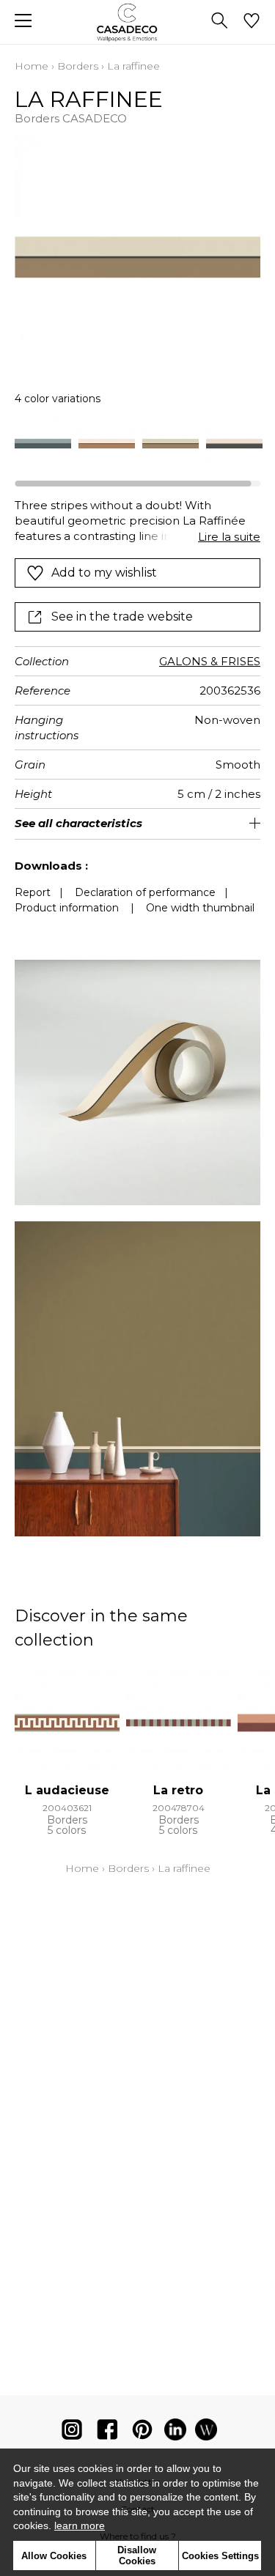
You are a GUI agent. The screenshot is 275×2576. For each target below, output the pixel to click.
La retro (178, 1790)
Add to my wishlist (104, 573)
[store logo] (137, 22)
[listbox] (137, 444)
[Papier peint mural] (206, 2433)
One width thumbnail (200, 908)
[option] (43, 444)
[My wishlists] (252, 22)
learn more (80, 2525)
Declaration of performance (145, 892)
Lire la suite (229, 537)
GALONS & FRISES (210, 661)
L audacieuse (67, 1790)
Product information (67, 908)
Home (32, 66)
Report (33, 892)
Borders (78, 66)
